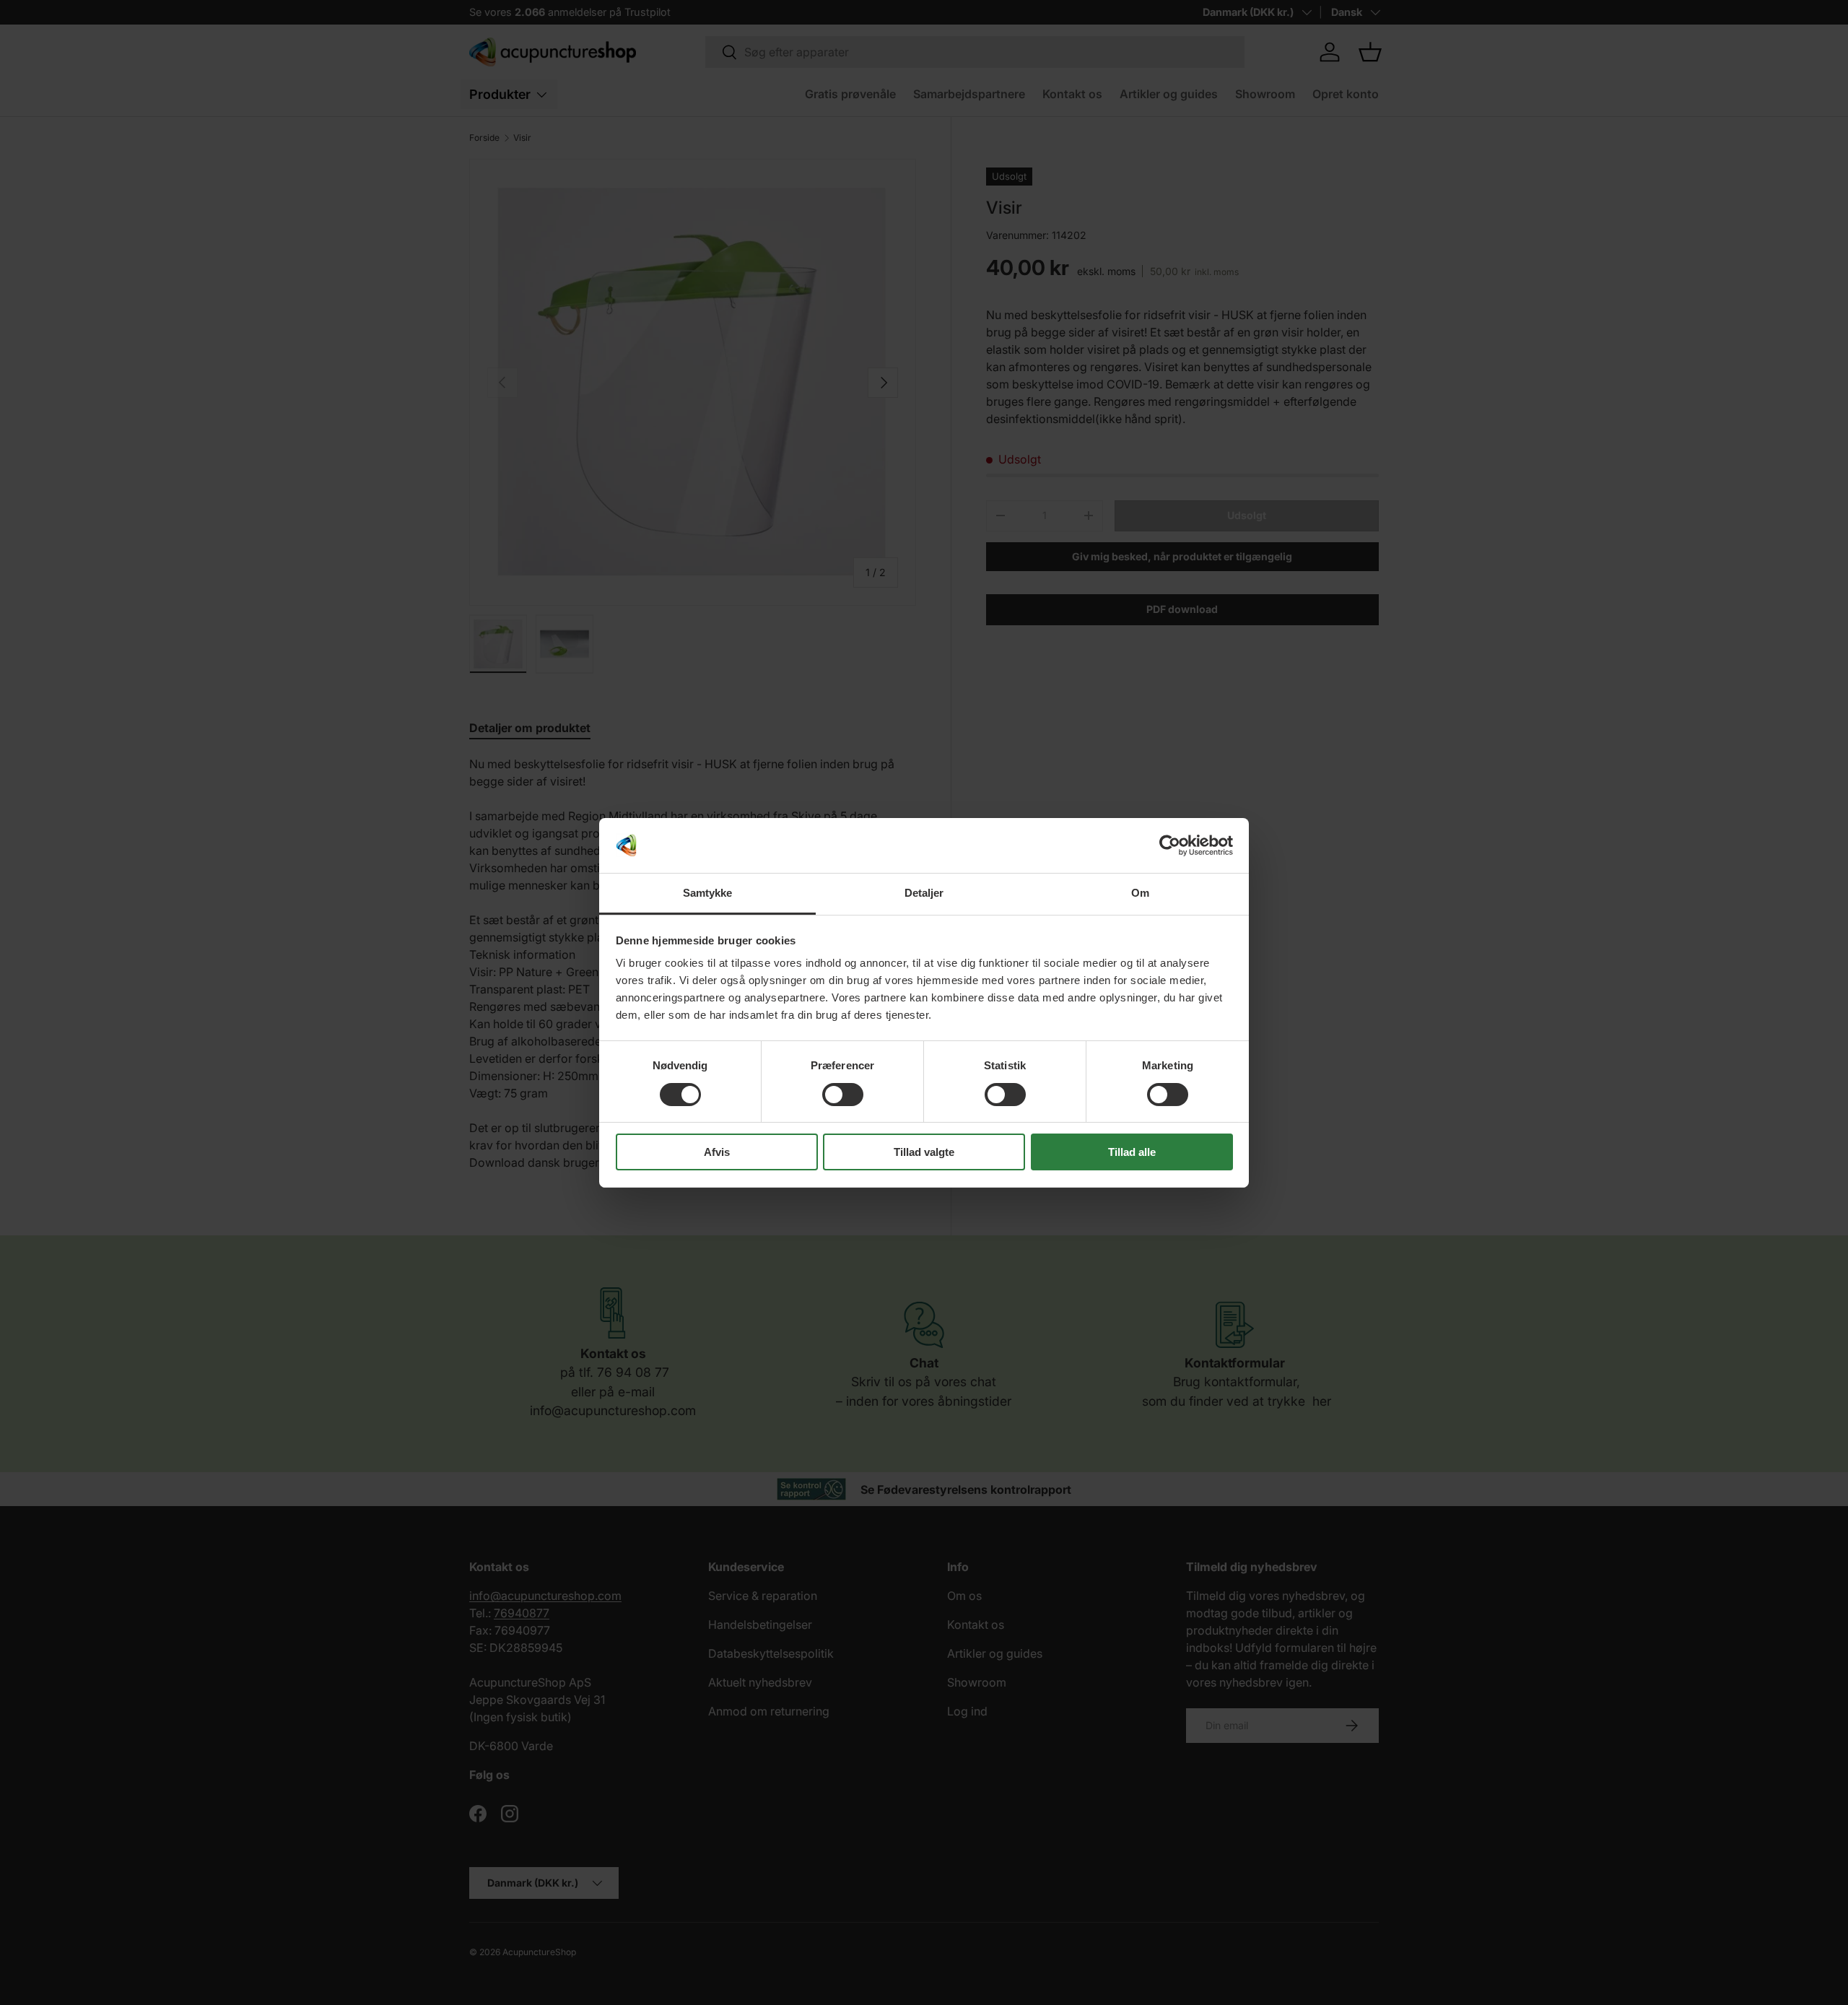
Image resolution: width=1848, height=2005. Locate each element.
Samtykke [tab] (708, 893)
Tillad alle (1132, 1152)
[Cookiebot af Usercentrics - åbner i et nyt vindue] (1170, 845)
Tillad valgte (924, 1152)
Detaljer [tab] (924, 893)
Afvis (717, 1152)
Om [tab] (1140, 893)
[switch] (843, 1095)
